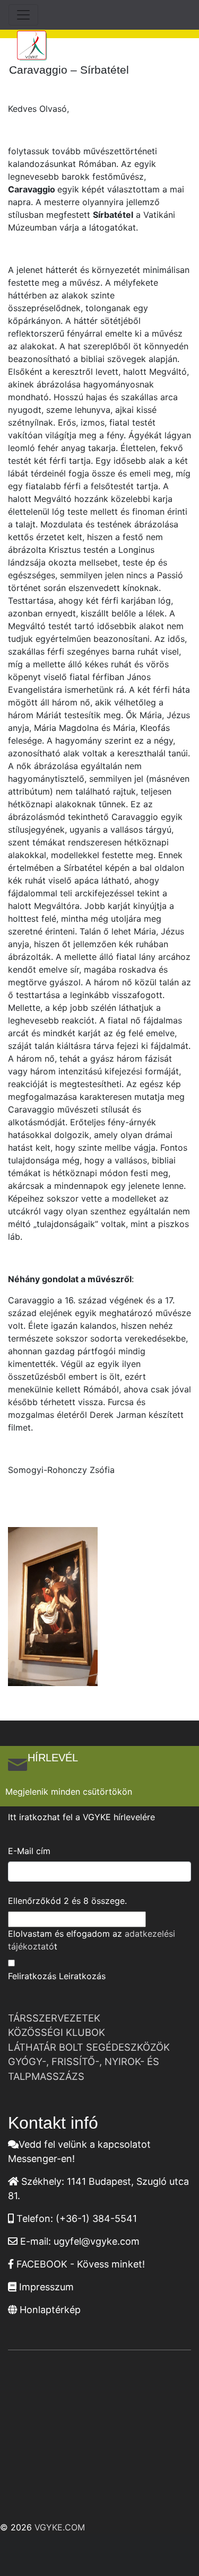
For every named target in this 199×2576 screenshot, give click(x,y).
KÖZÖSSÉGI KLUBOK (57, 2032)
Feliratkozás (32, 1976)
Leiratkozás (82, 1976)
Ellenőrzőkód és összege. (67, 1901)
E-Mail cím (29, 1851)
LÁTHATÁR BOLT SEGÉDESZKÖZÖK (89, 2047)
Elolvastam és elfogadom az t (92, 1940)
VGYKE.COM (60, 2527)
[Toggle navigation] (23, 15)
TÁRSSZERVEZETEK (54, 2018)
